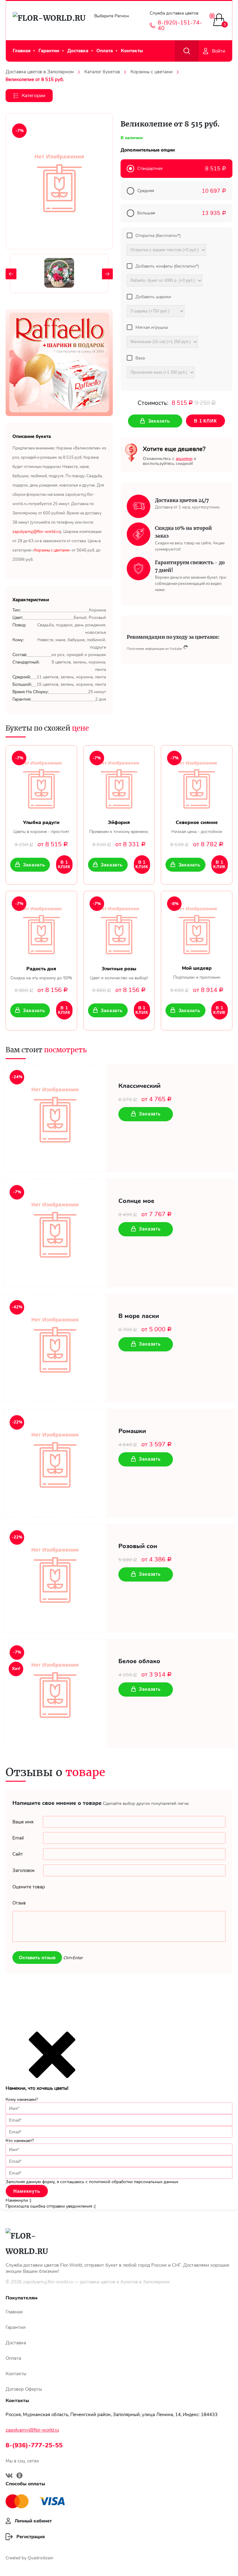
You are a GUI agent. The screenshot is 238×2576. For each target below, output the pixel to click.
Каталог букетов (102, 72)
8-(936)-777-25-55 (34, 2445)
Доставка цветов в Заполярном (40, 72)
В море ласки (139, 1316)
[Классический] (55, 1118)
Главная (22, 51)
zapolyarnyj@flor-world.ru (32, 2430)
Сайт (18, 1854)
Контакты (132, 51)
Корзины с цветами (152, 72)
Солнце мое (136, 1201)
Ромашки (132, 1431)
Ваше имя (23, 1822)
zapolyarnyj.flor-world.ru (48, 2282)
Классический (139, 1086)
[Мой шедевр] (197, 928)
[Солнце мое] (55, 1233)
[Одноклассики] (20, 2476)
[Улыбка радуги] (41, 783)
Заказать (34, 865)
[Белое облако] (55, 1693)
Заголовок (24, 1870)
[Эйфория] (119, 783)
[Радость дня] (41, 928)
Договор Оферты (24, 2389)
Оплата (105, 51)
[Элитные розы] (119, 928)
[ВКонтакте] (9, 2476)
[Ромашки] (55, 1463)
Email (18, 1838)
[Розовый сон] (55, 1578)
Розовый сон (138, 1546)
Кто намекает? (20, 2141)
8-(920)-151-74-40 (180, 25)
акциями (184, 459)
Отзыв (19, 1903)
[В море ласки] (55, 1348)
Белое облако (139, 1661)
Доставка (78, 51)
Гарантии (49, 51)
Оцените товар (29, 1887)
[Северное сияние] (197, 783)
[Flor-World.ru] (48, 21)
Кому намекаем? (22, 2099)
